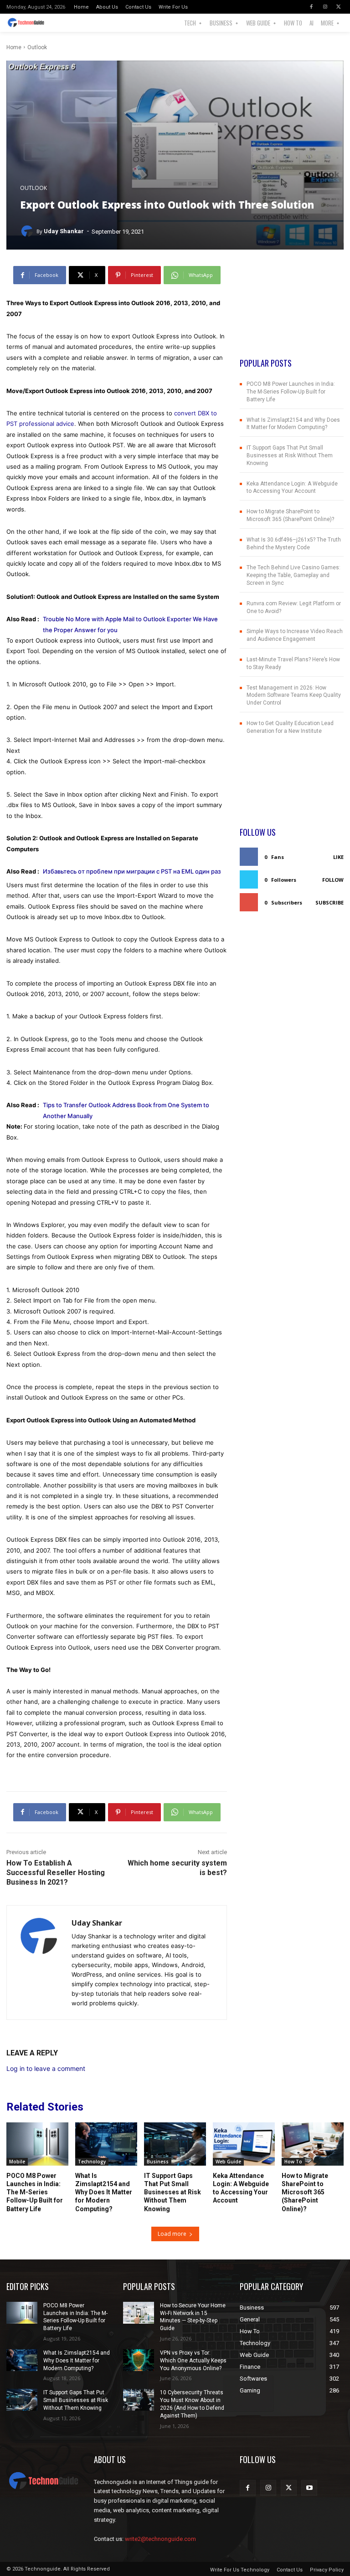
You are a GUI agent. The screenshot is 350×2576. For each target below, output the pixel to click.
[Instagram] (325, 7)
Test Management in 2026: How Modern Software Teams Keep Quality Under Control (294, 695)
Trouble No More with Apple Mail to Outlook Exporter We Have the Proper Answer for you (130, 624)
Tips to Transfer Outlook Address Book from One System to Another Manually (126, 1110)
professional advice (47, 424)
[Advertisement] (292, 312)
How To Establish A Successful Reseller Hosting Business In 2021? (56, 1873)
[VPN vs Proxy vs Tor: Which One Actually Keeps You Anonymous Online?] (139, 2360)
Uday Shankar (64, 231)
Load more (172, 2234)
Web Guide (228, 2162)
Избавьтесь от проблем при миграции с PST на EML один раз (132, 871)
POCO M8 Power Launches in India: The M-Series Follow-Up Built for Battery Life (291, 392)
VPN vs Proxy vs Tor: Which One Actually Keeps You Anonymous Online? (193, 2361)
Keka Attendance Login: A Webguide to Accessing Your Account (292, 488)
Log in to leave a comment (46, 2068)
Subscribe (329, 902)
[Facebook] (311, 7)
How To (293, 2162)
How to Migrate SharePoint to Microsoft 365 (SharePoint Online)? (305, 2192)
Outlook (37, 47)
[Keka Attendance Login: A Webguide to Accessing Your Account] (244, 2144)
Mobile (17, 2162)
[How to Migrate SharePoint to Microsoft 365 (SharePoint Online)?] (313, 2144)
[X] (339, 7)
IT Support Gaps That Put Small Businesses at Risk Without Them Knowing (290, 455)
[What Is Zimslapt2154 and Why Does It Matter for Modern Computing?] (106, 2144)
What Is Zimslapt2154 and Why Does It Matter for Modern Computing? (293, 424)
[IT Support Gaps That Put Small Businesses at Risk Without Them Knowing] (175, 2144)
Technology (92, 2162)
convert (186, 413)
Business (158, 2162)
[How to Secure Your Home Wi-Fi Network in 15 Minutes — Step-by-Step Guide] (139, 2313)
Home (14, 47)
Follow (333, 880)
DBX (203, 413)
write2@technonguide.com (160, 2539)
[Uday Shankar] (28, 231)
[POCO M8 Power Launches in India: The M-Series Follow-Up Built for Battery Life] (37, 2144)
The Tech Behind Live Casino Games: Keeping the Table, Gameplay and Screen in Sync (293, 575)
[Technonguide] (28, 23)
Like (338, 857)
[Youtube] (309, 2488)
